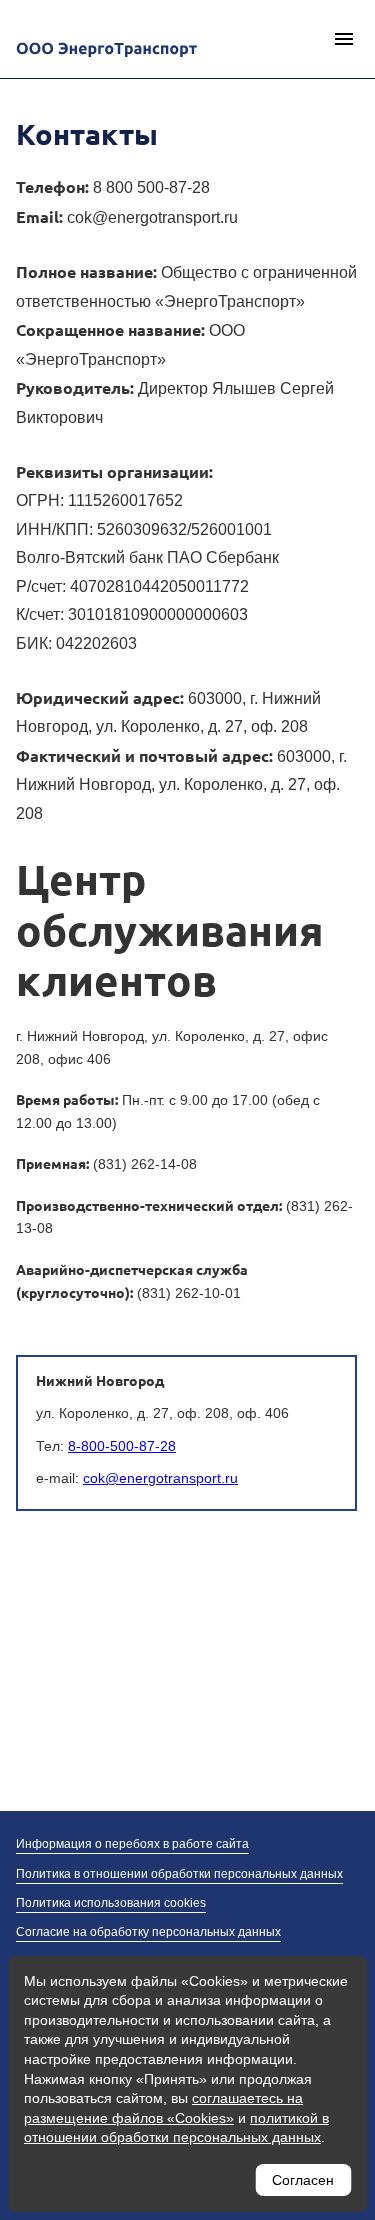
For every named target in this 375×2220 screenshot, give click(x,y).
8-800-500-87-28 (122, 1446)
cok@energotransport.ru (160, 1478)
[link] (151, 187)
